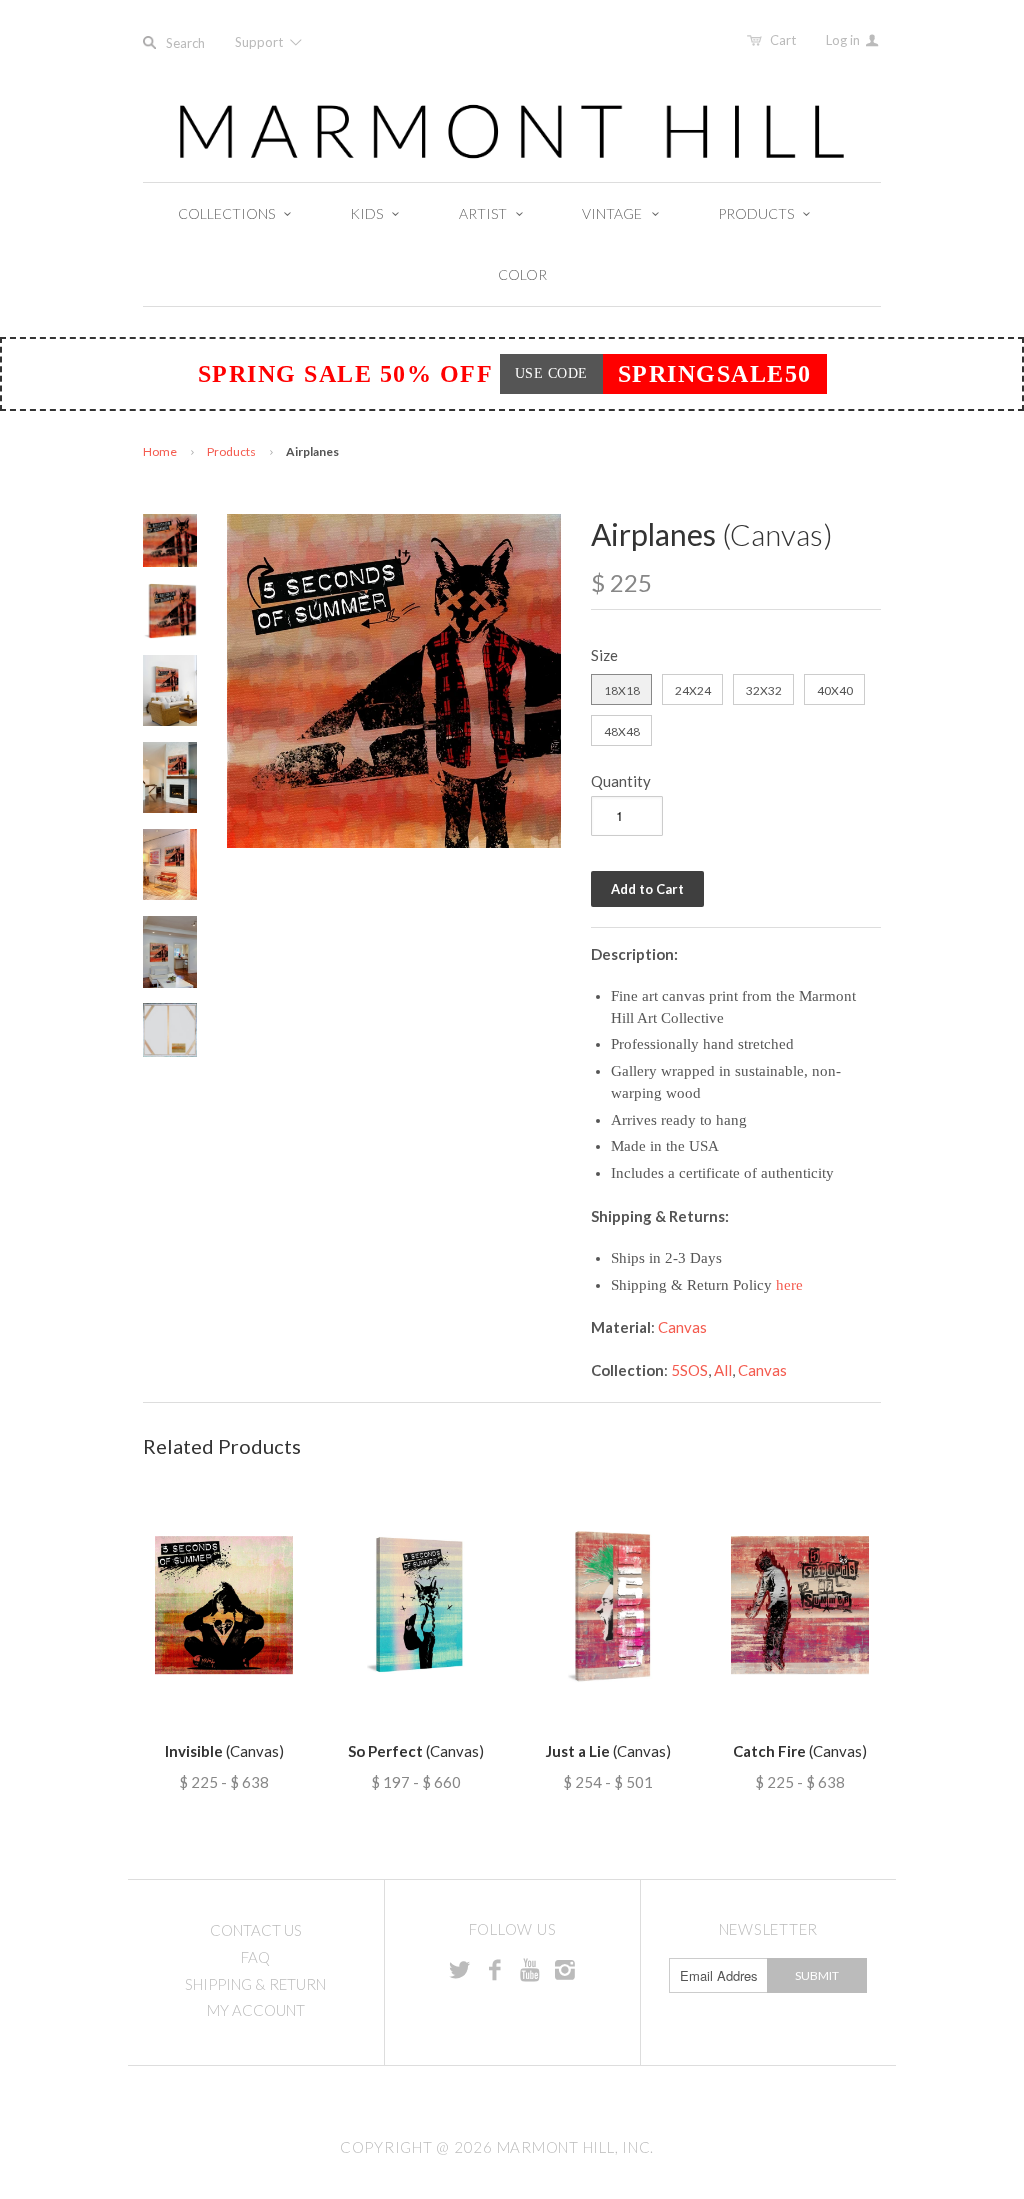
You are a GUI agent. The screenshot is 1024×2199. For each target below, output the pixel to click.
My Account (256, 2010)
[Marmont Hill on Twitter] (460, 1969)
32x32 (764, 690)
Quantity (621, 781)
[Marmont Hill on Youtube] (530, 1969)
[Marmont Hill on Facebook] (495, 1969)
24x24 (693, 690)
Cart (783, 40)
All (723, 1370)
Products (231, 451)
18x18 (622, 690)
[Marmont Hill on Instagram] (565, 1969)
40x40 (835, 690)
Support (260, 42)
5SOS (689, 1370)
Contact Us (256, 1930)
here (789, 1285)
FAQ (255, 1957)
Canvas (682, 1327)
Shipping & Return (255, 1984)
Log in (844, 40)
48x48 (622, 731)
